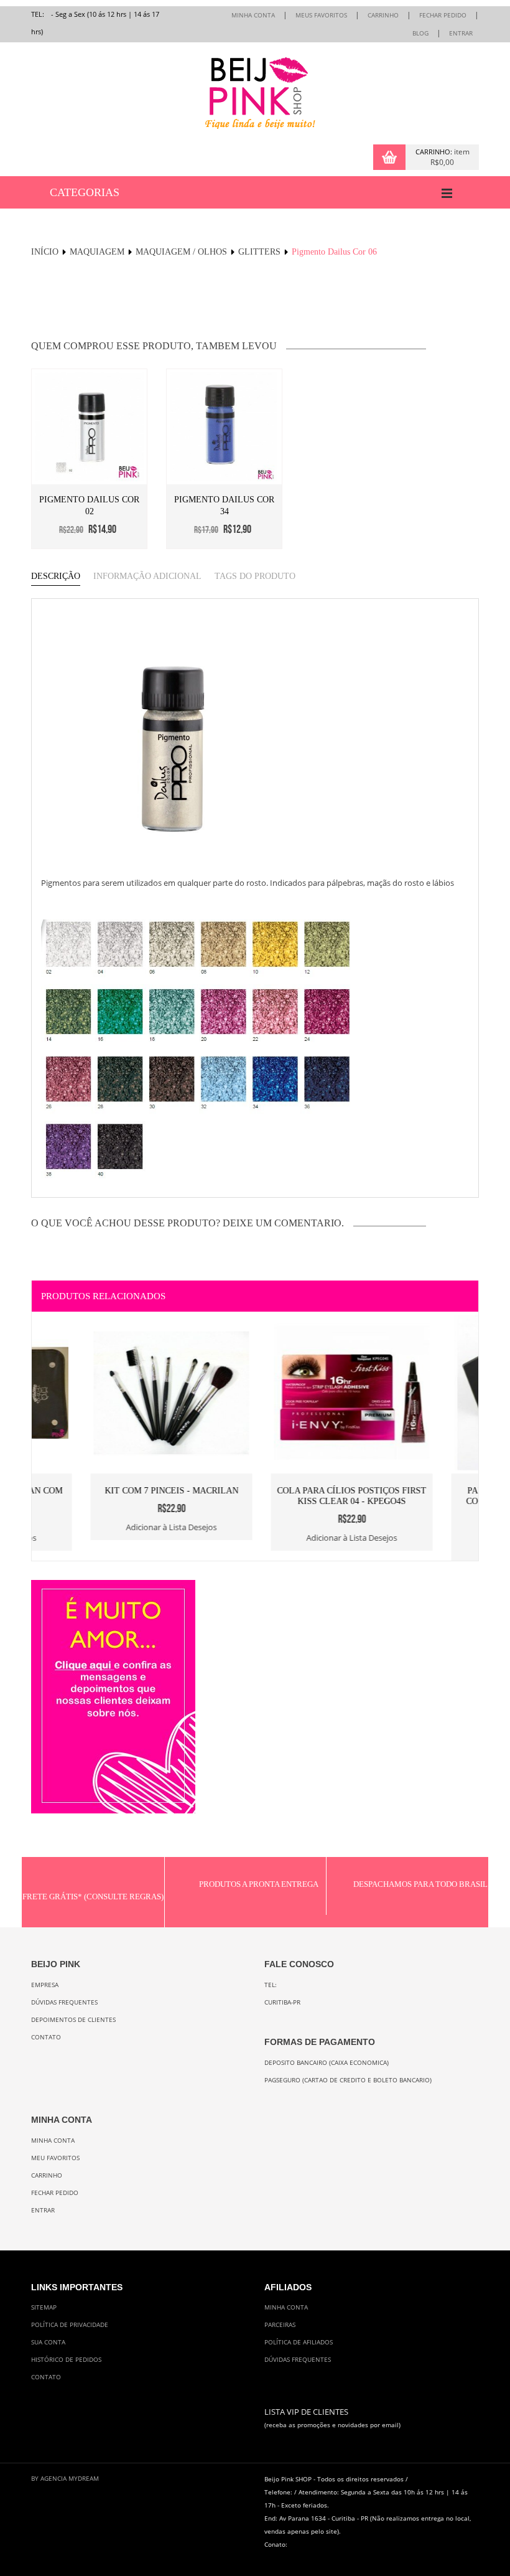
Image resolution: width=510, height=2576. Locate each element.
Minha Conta (253, 15)
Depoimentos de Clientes (73, 2020)
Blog (420, 33)
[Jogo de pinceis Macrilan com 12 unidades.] (113, 1321)
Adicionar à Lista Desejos (113, 1538)
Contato (46, 2037)
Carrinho (383, 15)
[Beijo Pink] (255, 93)
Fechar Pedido (443, 15)
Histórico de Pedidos (66, 2360)
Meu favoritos (55, 2158)
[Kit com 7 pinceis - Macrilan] (293, 1321)
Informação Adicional (147, 576)
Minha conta (53, 2141)
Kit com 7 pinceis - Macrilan (293, 1491)
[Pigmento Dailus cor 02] (89, 427)
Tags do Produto (255, 576)
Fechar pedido (55, 2193)
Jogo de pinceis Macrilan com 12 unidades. (113, 1496)
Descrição (56, 576)
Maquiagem (97, 252)
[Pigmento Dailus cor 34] (224, 427)
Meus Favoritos (321, 15)
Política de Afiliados (299, 2342)
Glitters (259, 252)
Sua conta (48, 2342)
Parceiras (280, 2325)
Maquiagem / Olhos (181, 252)
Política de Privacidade (70, 2325)
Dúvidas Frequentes (64, 2002)
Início (45, 252)
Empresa (45, 1985)
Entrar (461, 33)
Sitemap (44, 2307)
